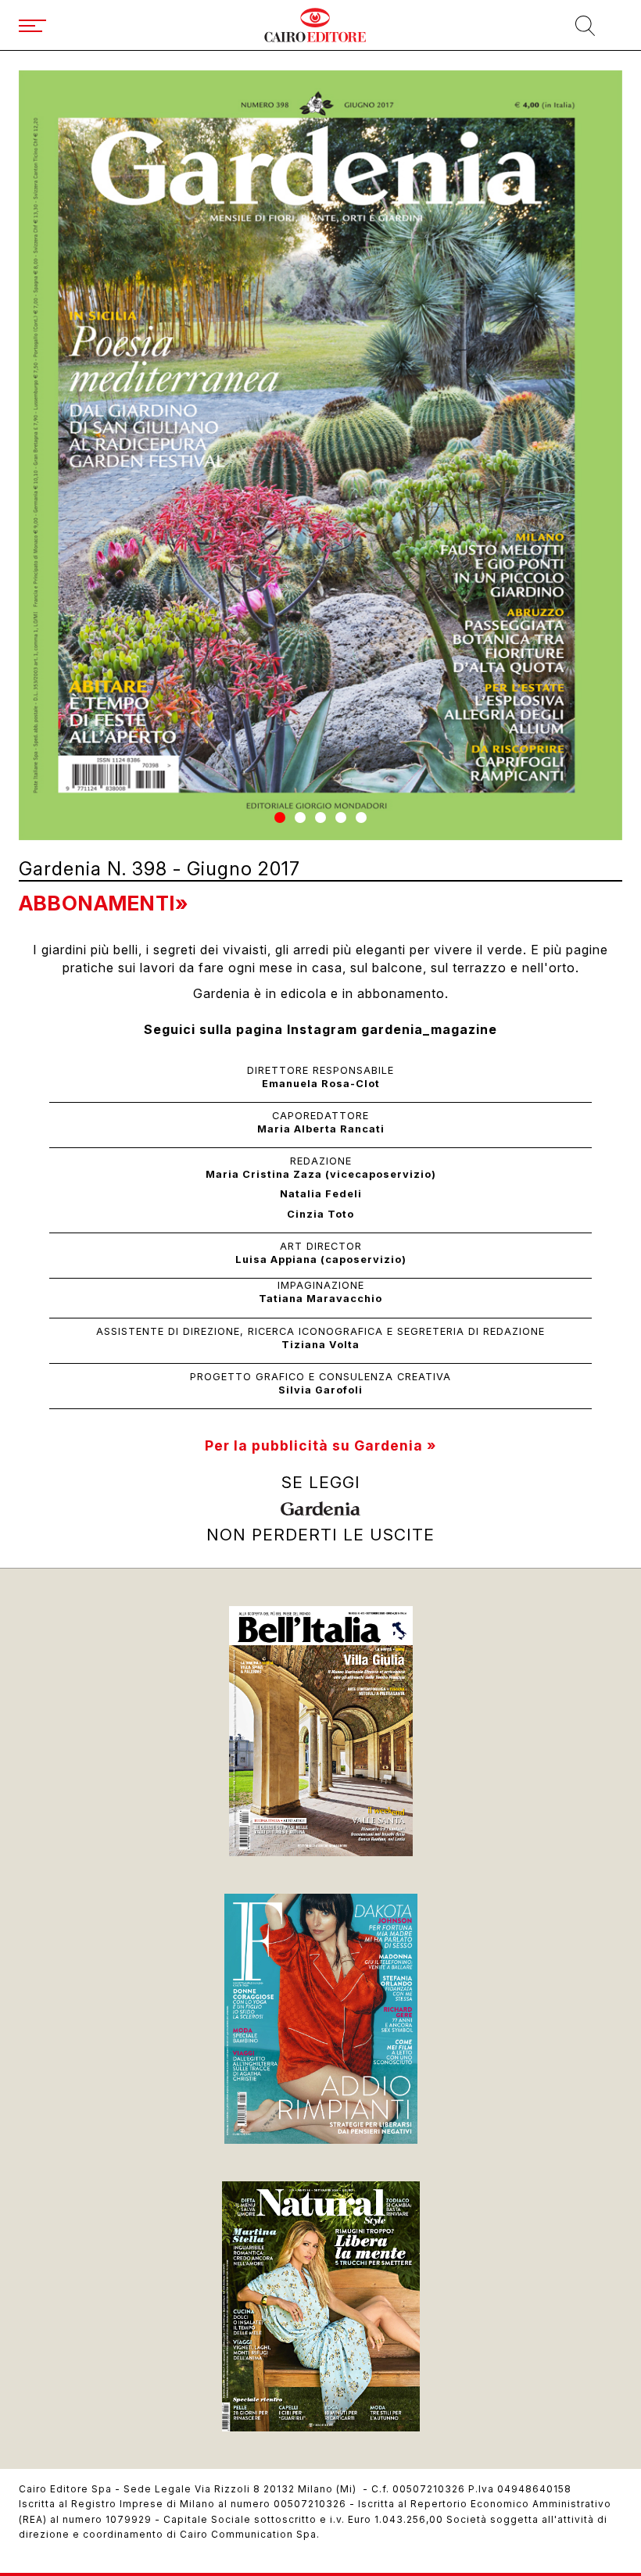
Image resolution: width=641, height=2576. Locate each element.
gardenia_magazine (429, 1029)
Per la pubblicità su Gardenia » (320, 1445)
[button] (280, 818)
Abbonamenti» (104, 903)
